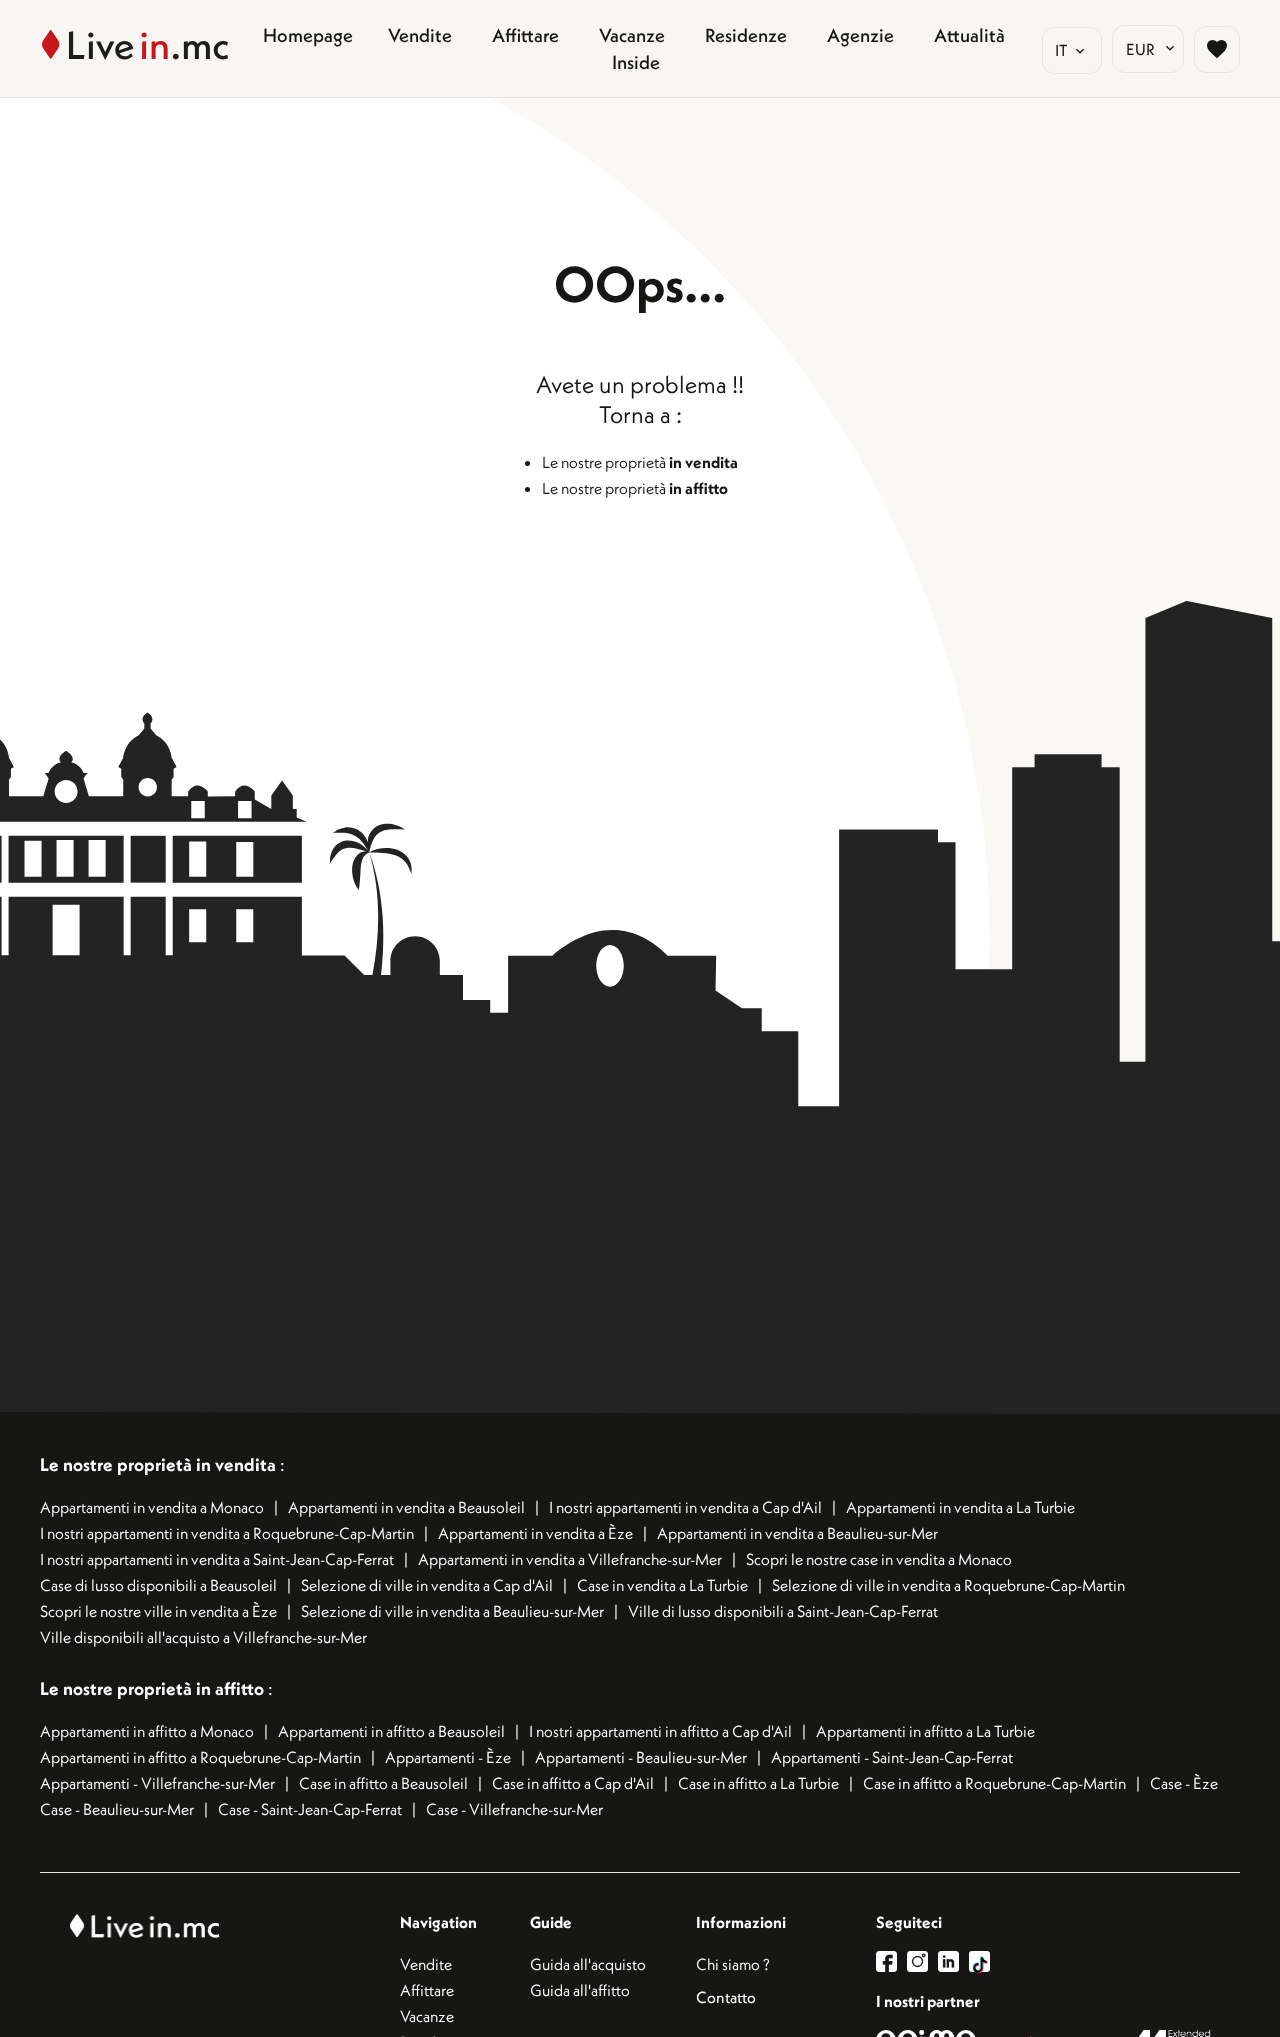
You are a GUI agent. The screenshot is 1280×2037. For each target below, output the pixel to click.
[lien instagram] (922, 1961)
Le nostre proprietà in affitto (154, 1688)
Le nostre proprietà (640, 462)
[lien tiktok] (979, 1961)
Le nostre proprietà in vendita (158, 1464)
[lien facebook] (891, 1961)
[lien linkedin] (953, 1961)
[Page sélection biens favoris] (1217, 49)
